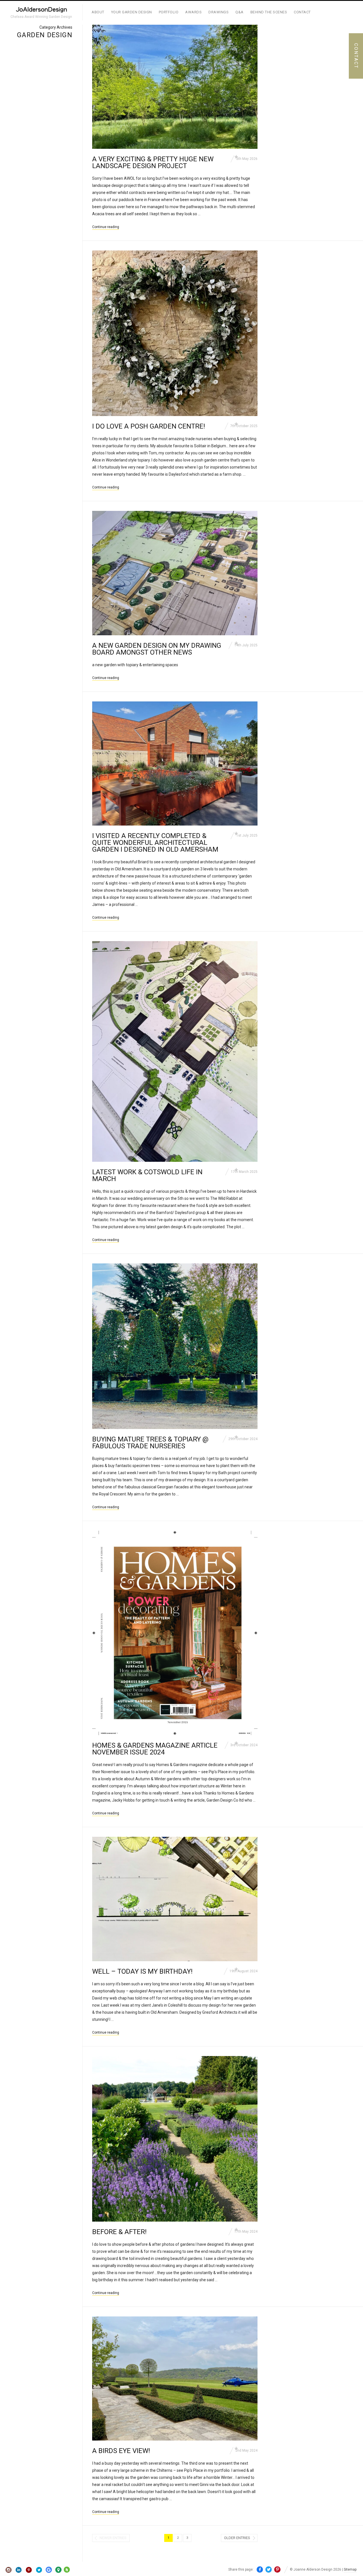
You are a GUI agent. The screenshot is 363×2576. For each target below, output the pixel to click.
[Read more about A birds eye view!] (175, 2378)
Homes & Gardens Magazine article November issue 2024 (155, 1749)
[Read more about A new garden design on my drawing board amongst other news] (175, 573)
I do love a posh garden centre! (149, 426)
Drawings (219, 12)
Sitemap (350, 2569)
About (98, 12)
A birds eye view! (121, 2451)
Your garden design (132, 12)
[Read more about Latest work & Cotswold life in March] (175, 1051)
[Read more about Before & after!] (175, 2139)
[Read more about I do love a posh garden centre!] (175, 333)
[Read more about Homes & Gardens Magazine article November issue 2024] (175, 1633)
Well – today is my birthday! (142, 1971)
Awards (193, 12)
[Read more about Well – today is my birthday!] (175, 1899)
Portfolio (169, 12)
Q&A (239, 12)
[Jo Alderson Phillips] (41, 10)
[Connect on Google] (49, 2570)
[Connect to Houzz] (67, 2571)
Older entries (237, 2538)
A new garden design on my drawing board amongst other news (157, 649)
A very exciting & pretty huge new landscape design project (153, 162)
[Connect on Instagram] (9, 2570)
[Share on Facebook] (260, 2570)
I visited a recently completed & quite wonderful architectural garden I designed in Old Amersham (155, 843)
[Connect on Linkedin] (19, 2570)
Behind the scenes (269, 12)
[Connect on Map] (58, 2570)
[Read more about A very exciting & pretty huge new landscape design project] (175, 87)
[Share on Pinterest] (277, 2570)
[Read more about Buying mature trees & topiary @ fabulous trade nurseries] (175, 1346)
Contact (302, 12)
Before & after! (119, 2232)
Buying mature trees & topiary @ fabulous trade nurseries (150, 1443)
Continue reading (106, 227)
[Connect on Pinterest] (29, 2570)
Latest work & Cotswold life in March (147, 1175)
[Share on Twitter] (269, 2570)
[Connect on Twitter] (39, 2570)
